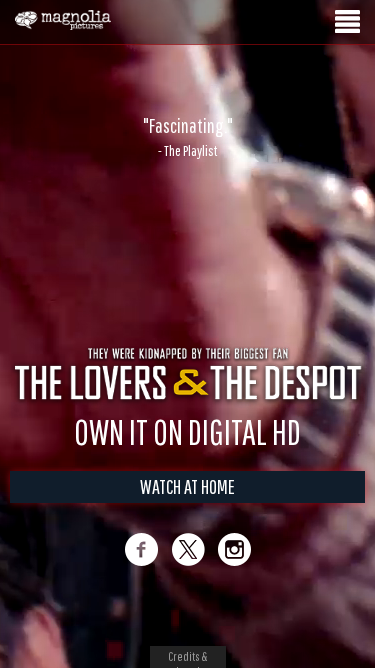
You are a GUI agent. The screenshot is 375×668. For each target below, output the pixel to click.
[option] (187, 137)
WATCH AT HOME (187, 486)
